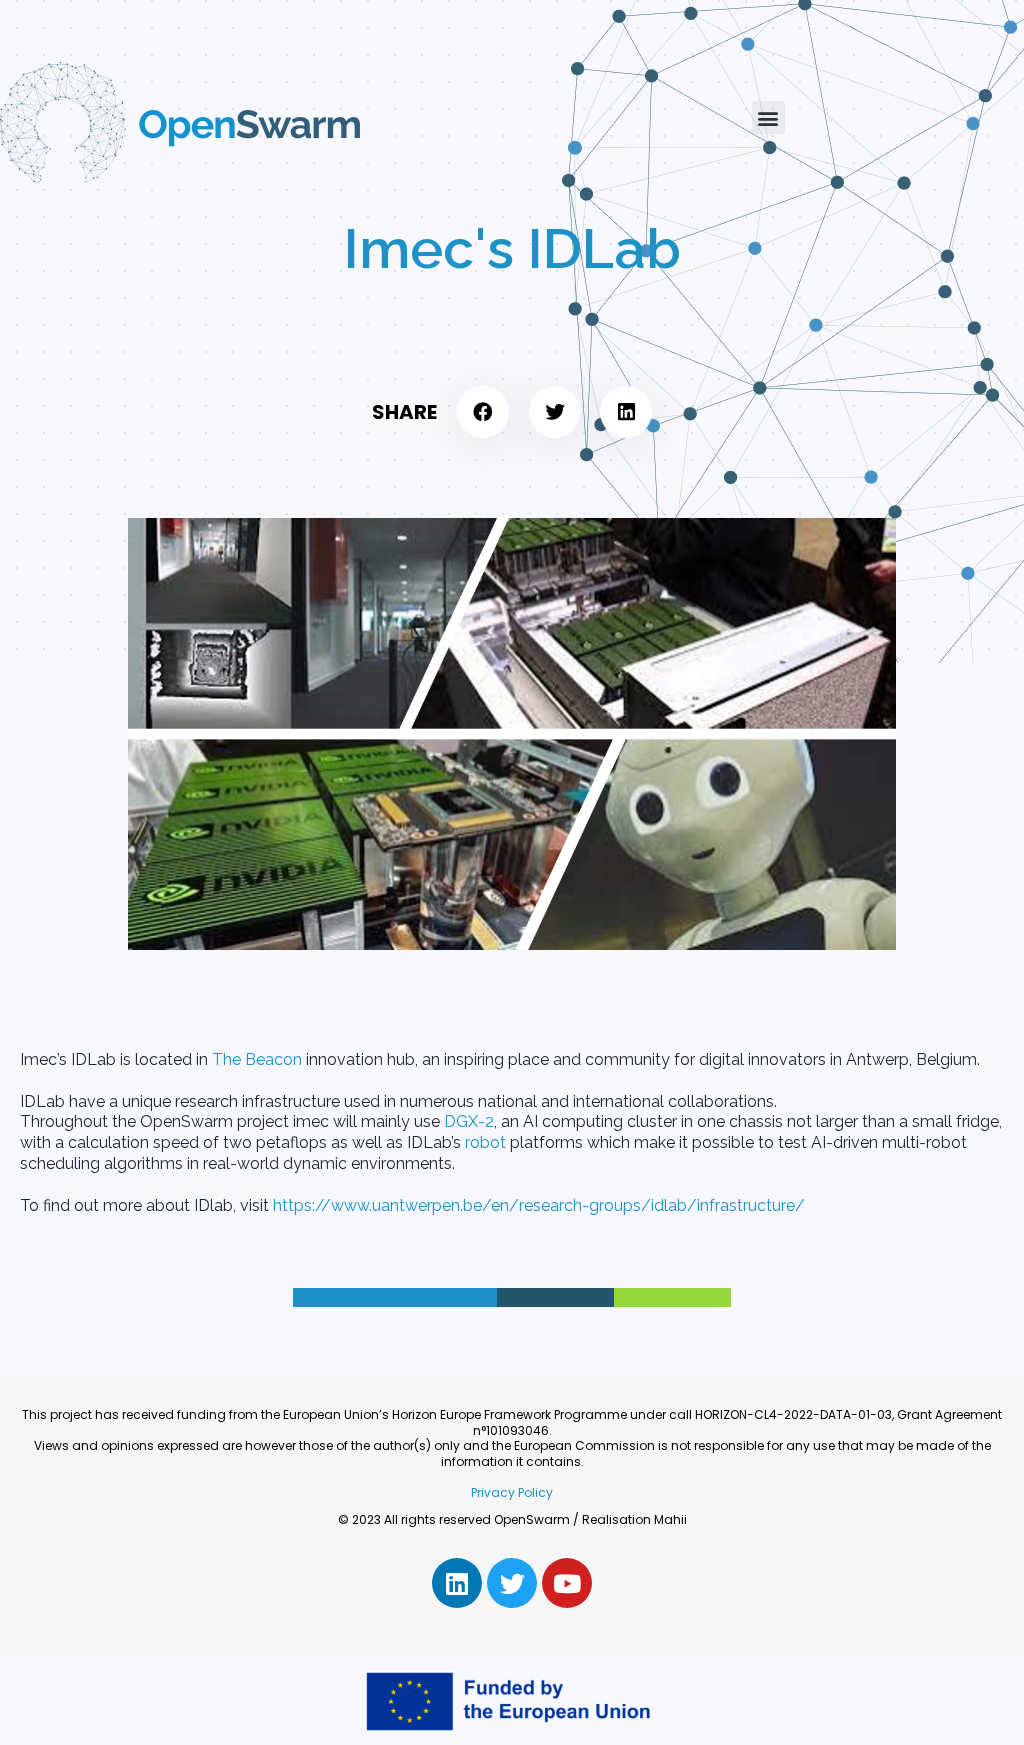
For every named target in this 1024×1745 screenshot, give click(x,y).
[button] (768, 117)
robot (485, 1142)
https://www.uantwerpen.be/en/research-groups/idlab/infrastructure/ (537, 1205)
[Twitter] (512, 1583)
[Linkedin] (457, 1583)
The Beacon (257, 1059)
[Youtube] (567, 1583)
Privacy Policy (512, 1492)
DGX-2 (469, 1121)
